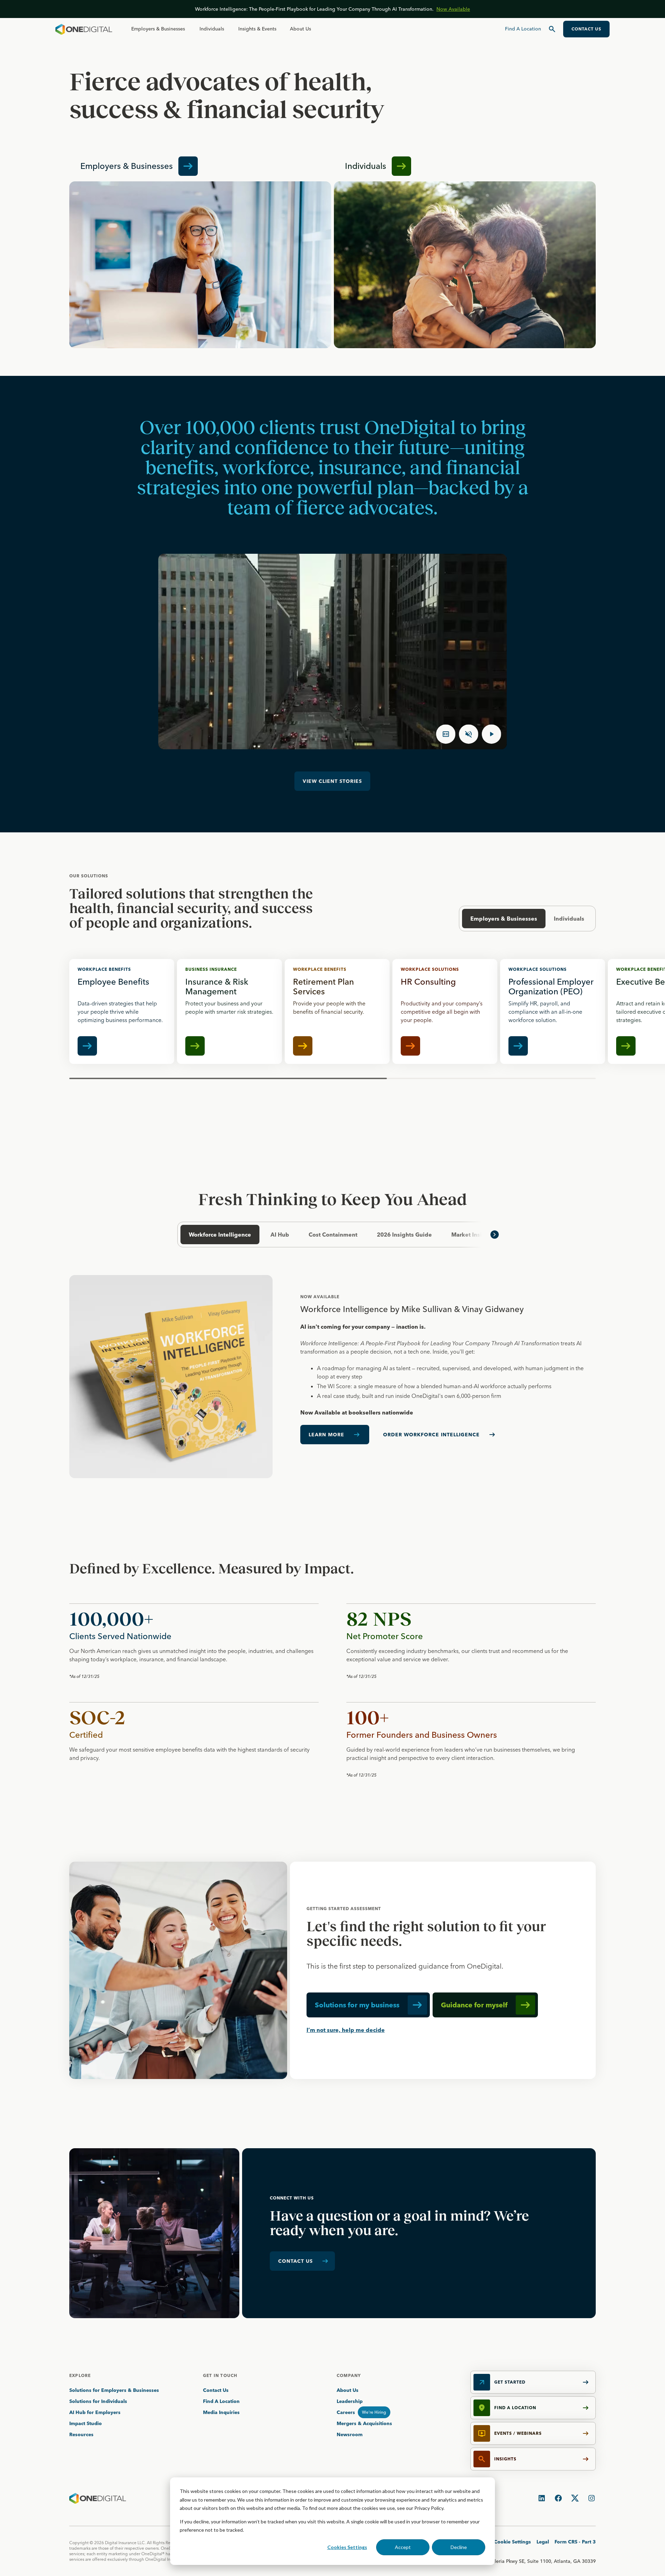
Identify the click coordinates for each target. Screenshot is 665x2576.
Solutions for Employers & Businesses (114, 2390)
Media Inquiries (221, 2412)
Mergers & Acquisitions (364, 2423)
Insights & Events (257, 29)
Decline (459, 2547)
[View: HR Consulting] (445, 1011)
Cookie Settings (512, 2542)
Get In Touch (220, 2375)
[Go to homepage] (84, 29)
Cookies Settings (347, 2547)
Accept (403, 2547)
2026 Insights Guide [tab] (404, 1235)
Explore (80, 2375)
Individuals (212, 29)
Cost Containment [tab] (333, 1235)
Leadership (350, 2401)
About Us (300, 29)
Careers (346, 2412)
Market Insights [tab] (473, 1235)
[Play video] (491, 734)
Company (349, 2375)
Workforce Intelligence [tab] (220, 1235)
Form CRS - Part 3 (575, 2542)
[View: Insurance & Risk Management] (229, 1011)
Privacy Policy (429, 2508)
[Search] (552, 29)
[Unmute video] (469, 734)
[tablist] (332, 1235)
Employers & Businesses (158, 29)
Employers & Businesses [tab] (504, 919)
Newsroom (350, 2434)
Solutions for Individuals (98, 2401)
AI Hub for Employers (96, 2412)
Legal (543, 2542)
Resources (81, 2434)
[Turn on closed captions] (446, 734)
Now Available (453, 9)
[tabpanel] (332, 1377)
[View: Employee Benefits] (122, 1011)
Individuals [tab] (569, 919)
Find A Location (221, 2401)
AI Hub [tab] (280, 1235)
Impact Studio (86, 2423)
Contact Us (216, 2390)
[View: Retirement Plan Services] (337, 1011)
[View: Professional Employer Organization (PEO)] (553, 1011)
